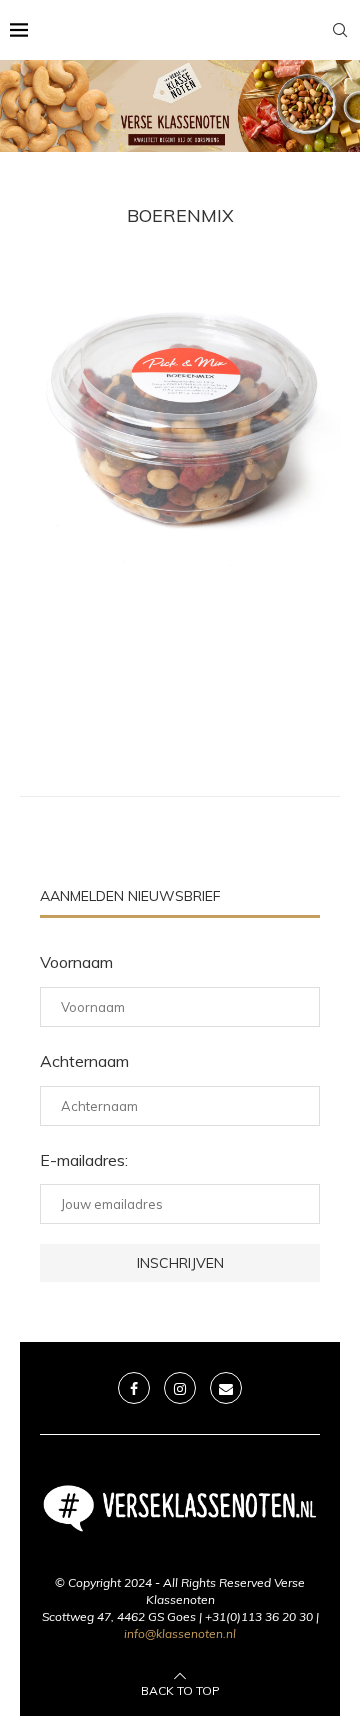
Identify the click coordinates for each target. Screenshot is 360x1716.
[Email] (226, 1388)
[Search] (340, 30)
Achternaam (84, 1061)
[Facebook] (134, 1388)
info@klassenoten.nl (180, 1633)
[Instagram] (180, 1388)
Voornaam (76, 962)
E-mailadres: (84, 1160)
